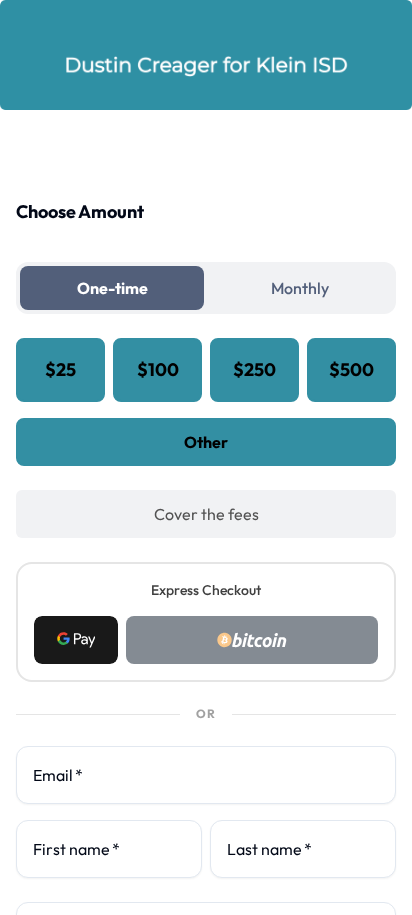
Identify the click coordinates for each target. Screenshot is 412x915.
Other (206, 442)
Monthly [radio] (300, 288)
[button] (76, 640)
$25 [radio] (60, 369)
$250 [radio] (254, 369)
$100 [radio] (158, 369)
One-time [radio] (112, 288)
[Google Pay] (76, 640)
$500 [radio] (351, 369)
